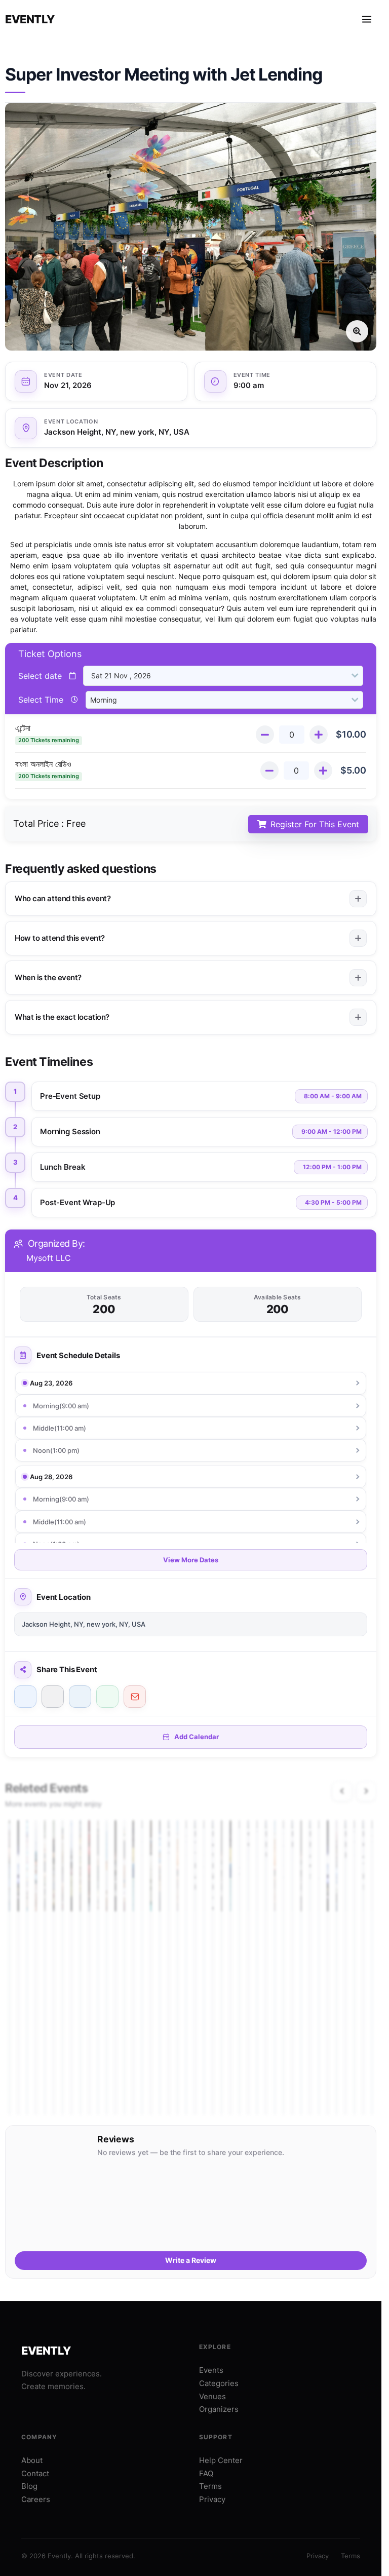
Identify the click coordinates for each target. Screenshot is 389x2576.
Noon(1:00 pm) (56, 1450)
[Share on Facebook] (25, 1697)
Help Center (221, 2460)
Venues (212, 2396)
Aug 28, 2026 (51, 1477)
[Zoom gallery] (191, 227)
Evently (30, 19)
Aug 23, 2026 (51, 1383)
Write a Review (191, 2260)
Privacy (212, 2499)
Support (216, 2437)
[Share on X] (53, 1697)
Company (39, 2437)
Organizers (219, 2409)
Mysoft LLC (49, 1258)
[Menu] (367, 19)
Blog (29, 2486)
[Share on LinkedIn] (80, 1697)
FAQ (206, 2473)
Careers (36, 2499)
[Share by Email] (135, 1697)
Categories (219, 2383)
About (32, 2460)
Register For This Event (315, 824)
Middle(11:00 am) (60, 1428)
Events (211, 2370)
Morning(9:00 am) (61, 1406)
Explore (215, 2347)
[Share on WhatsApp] (107, 1697)
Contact (35, 2473)
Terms (210, 2486)
